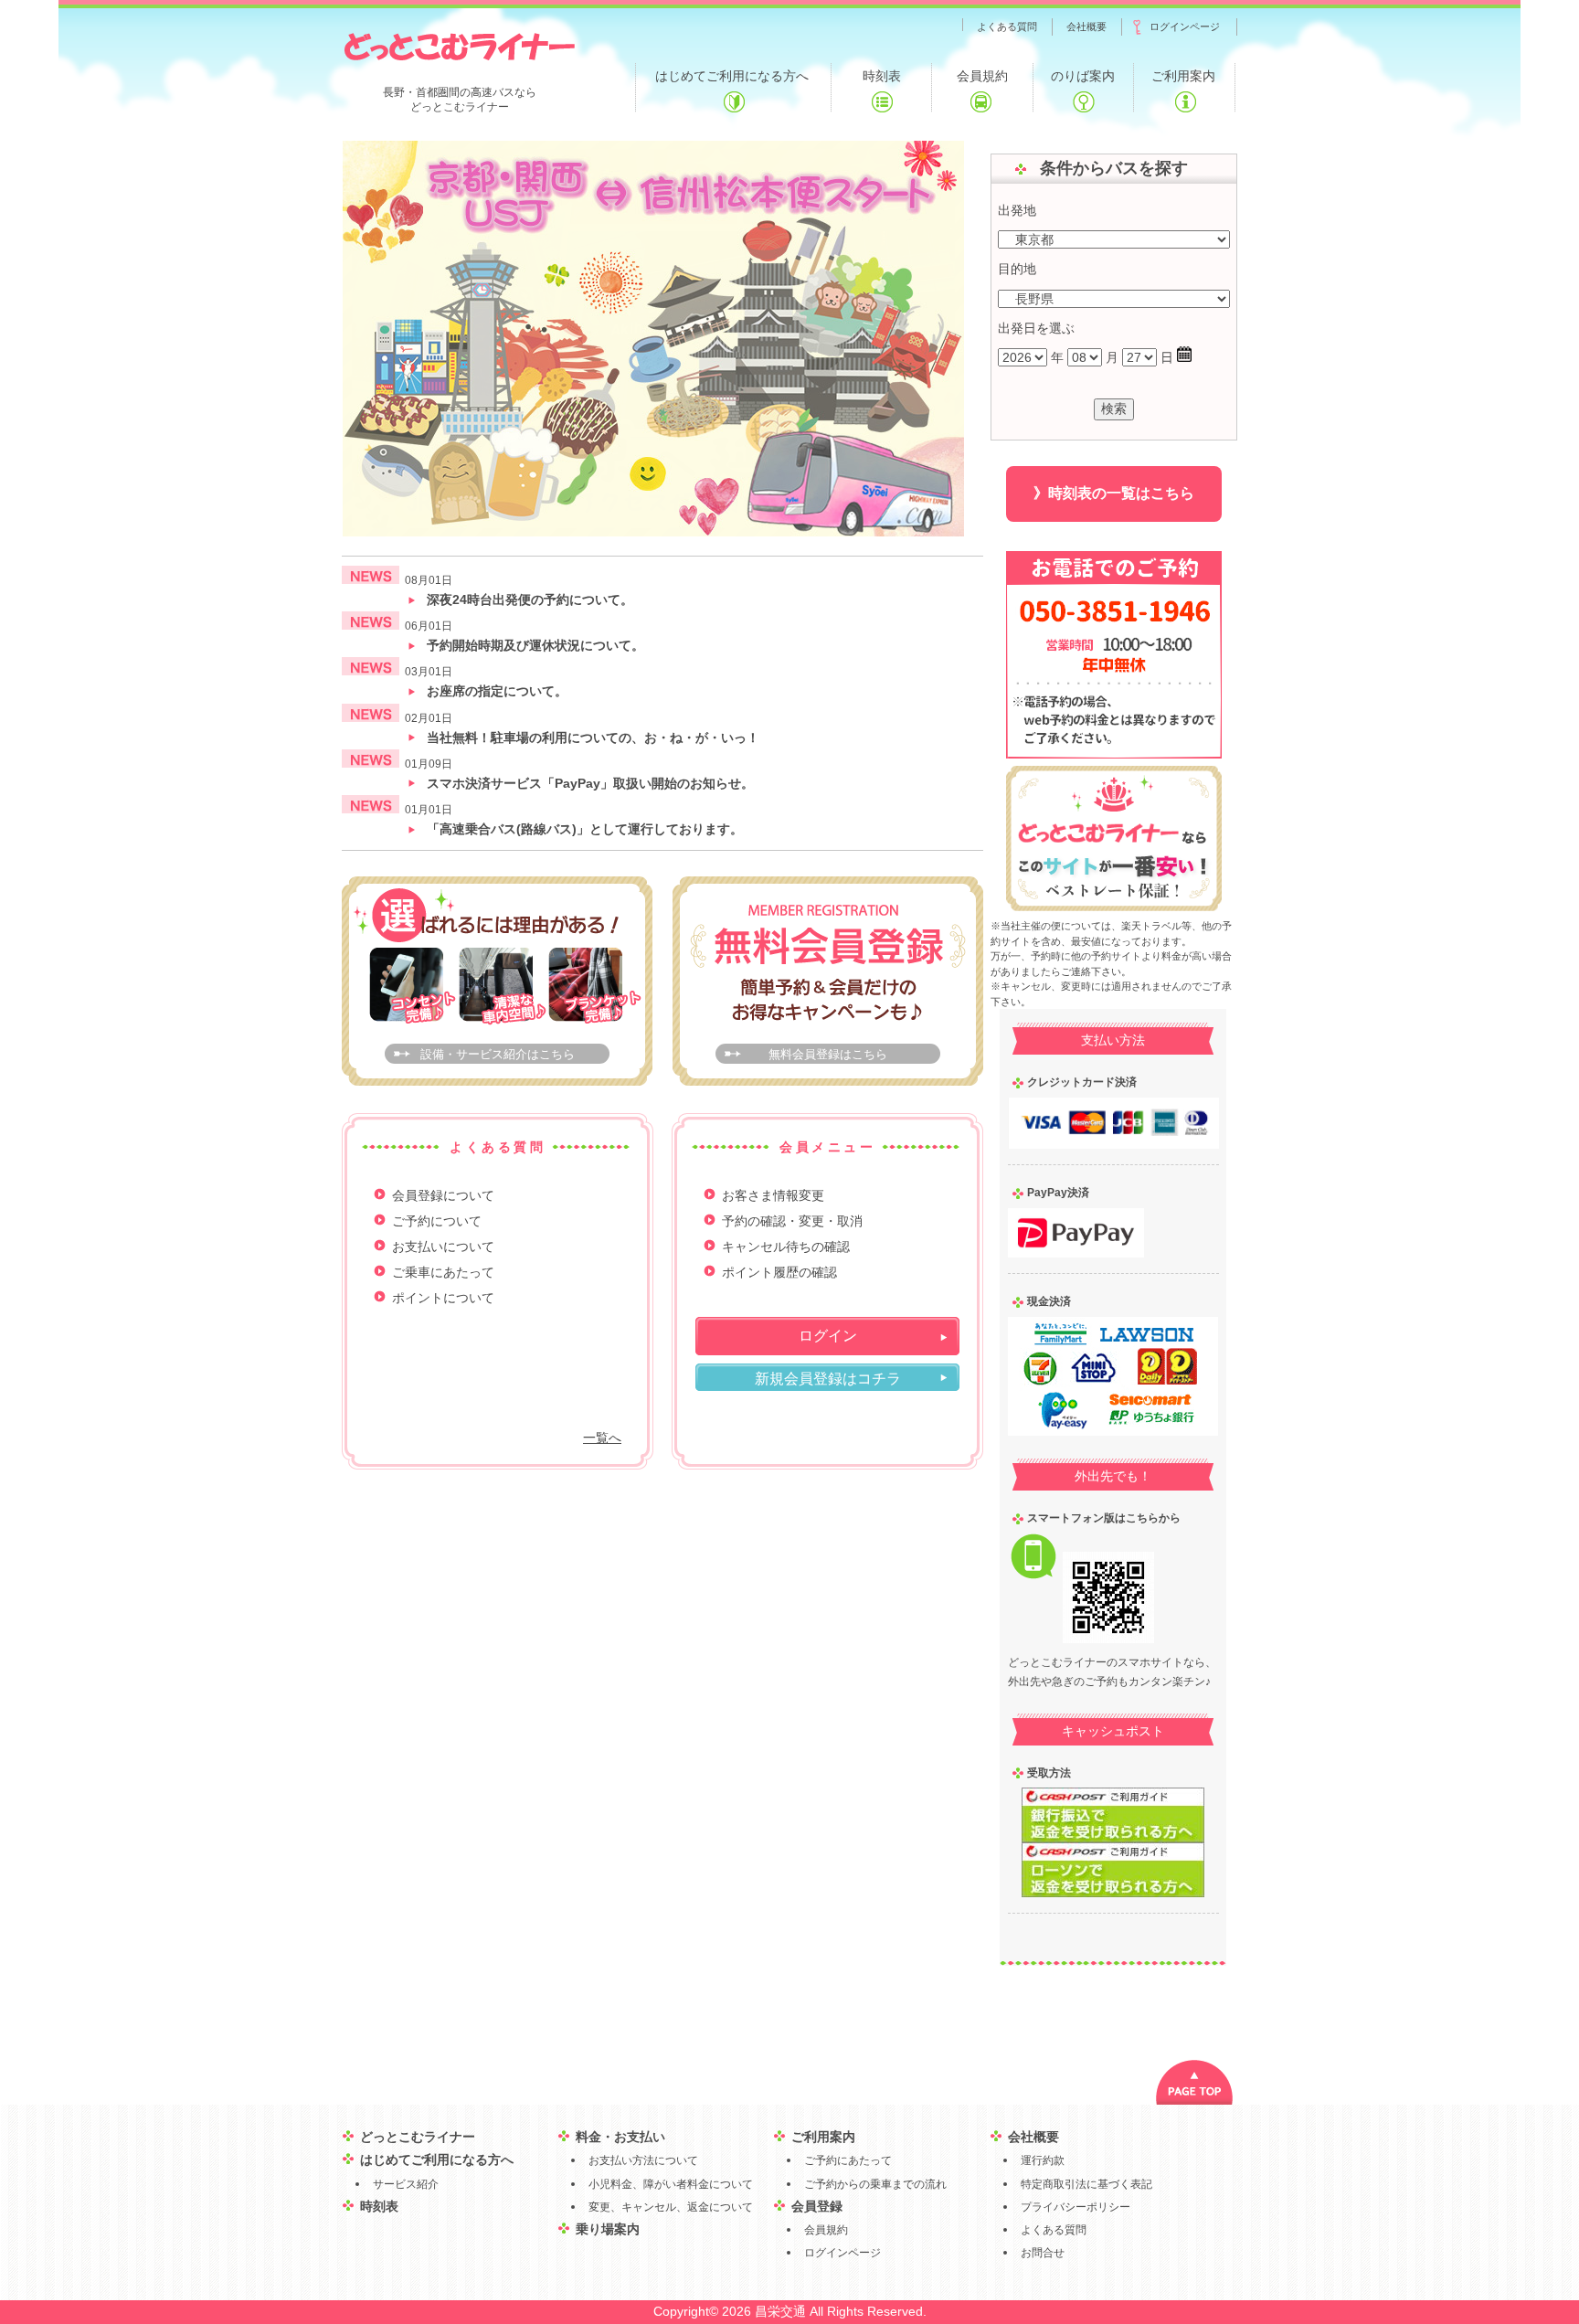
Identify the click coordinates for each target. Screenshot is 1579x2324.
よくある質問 (1054, 2230)
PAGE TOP (1194, 2082)
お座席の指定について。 (497, 691)
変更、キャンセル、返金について (671, 2207)
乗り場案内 (608, 2229)
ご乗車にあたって (443, 1272)
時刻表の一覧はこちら (1121, 493)
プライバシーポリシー (1076, 2207)
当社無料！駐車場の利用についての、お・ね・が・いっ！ (593, 738)
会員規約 (826, 2230)
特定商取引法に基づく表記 (1086, 2184)
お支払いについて (443, 1247)
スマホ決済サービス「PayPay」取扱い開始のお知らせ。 (590, 783)
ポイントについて (443, 1298)
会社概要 (1033, 2137)
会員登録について (443, 1195)
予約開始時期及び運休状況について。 (535, 645)
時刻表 (379, 2206)
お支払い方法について (643, 2160)
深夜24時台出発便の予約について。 (530, 600)
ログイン (828, 1336)
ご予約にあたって (848, 2160)
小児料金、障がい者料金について (671, 2184)
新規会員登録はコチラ (828, 1379)
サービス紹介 (406, 2184)
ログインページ (842, 2253)
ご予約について (437, 1221)
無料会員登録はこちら (828, 1054)
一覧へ (602, 1438)
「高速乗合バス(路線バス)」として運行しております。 (585, 829)
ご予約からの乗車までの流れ (875, 2184)
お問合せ (1043, 2253)
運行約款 (1043, 2160)
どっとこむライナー (459, 45)
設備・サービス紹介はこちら (498, 1054)
